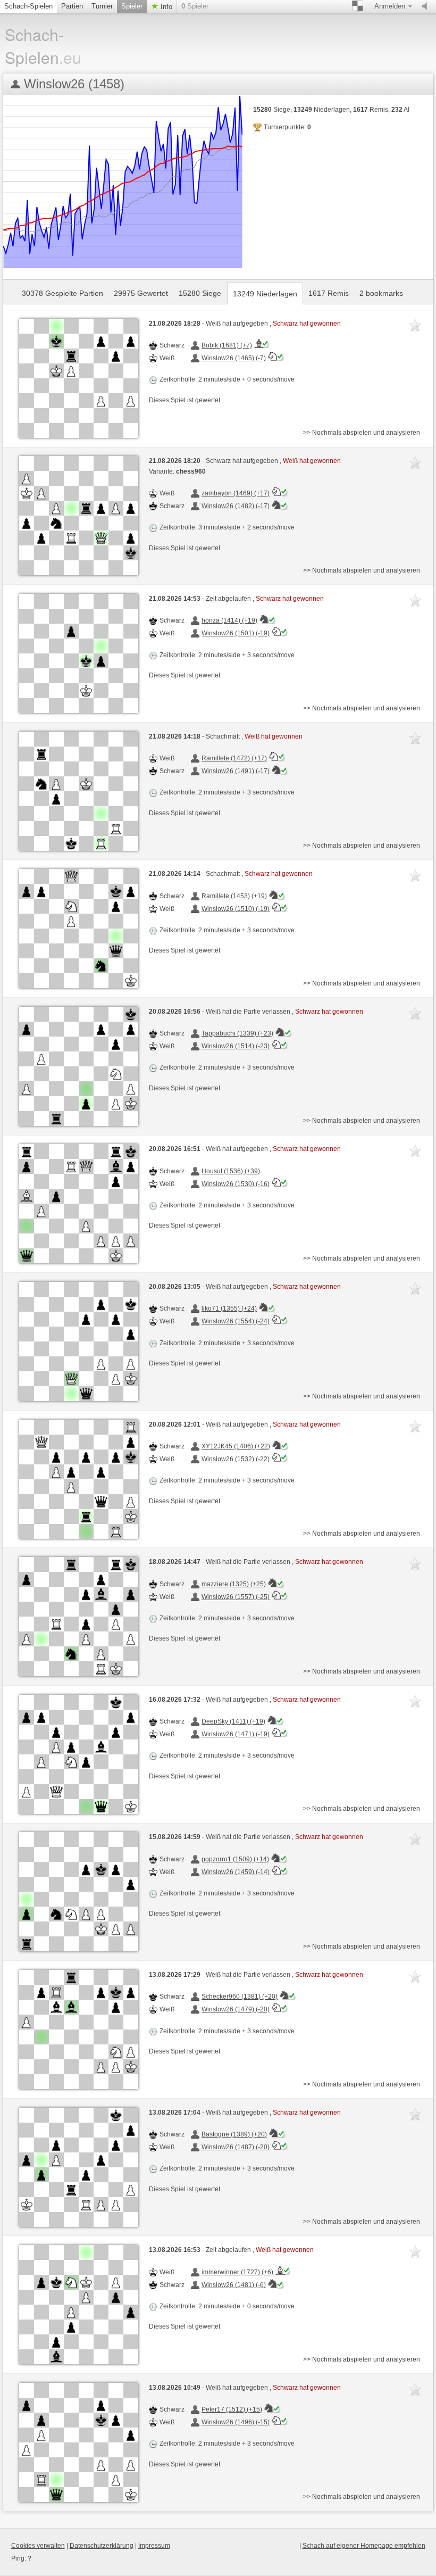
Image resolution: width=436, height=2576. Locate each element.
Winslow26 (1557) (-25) (236, 1597)
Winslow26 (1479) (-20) (236, 2009)
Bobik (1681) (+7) (227, 345)
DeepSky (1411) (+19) (233, 1721)
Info (165, 7)
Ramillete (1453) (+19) (234, 896)
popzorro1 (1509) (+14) (235, 1859)
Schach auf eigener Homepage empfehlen (364, 2546)
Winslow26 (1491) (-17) (236, 771)
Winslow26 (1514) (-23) (236, 1046)
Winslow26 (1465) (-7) (234, 358)
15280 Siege (200, 293)
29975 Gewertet (141, 293)
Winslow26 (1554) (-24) (236, 1321)
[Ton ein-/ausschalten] (427, 6)
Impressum (154, 2546)
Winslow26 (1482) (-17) (236, 506)
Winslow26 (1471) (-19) (236, 1734)
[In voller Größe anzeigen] (79, 378)
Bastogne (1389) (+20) (234, 2134)
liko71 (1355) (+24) (229, 1308)
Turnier (102, 6)
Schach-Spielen (28, 6)
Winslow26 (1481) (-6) (234, 2285)
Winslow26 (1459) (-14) (236, 1872)
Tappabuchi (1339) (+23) (237, 1033)
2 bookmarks (381, 293)
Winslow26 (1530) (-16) (236, 1184)
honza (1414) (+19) (229, 620)
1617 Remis (329, 293)
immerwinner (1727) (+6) (237, 2272)
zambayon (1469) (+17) (236, 493)
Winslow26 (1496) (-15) (236, 2422)
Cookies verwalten (38, 2546)
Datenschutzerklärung (102, 2546)
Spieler (132, 6)
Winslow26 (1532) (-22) (236, 1459)
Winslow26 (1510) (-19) (236, 909)
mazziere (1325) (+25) (234, 1584)
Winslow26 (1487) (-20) (236, 2147)
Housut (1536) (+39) (231, 1171)
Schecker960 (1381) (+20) (240, 1997)
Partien (72, 6)
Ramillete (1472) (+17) (234, 758)
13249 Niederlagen (265, 294)
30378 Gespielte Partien (62, 293)
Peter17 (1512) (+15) (232, 2409)
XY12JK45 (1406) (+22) (236, 1446)
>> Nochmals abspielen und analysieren (362, 433)
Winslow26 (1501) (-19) (236, 633)
